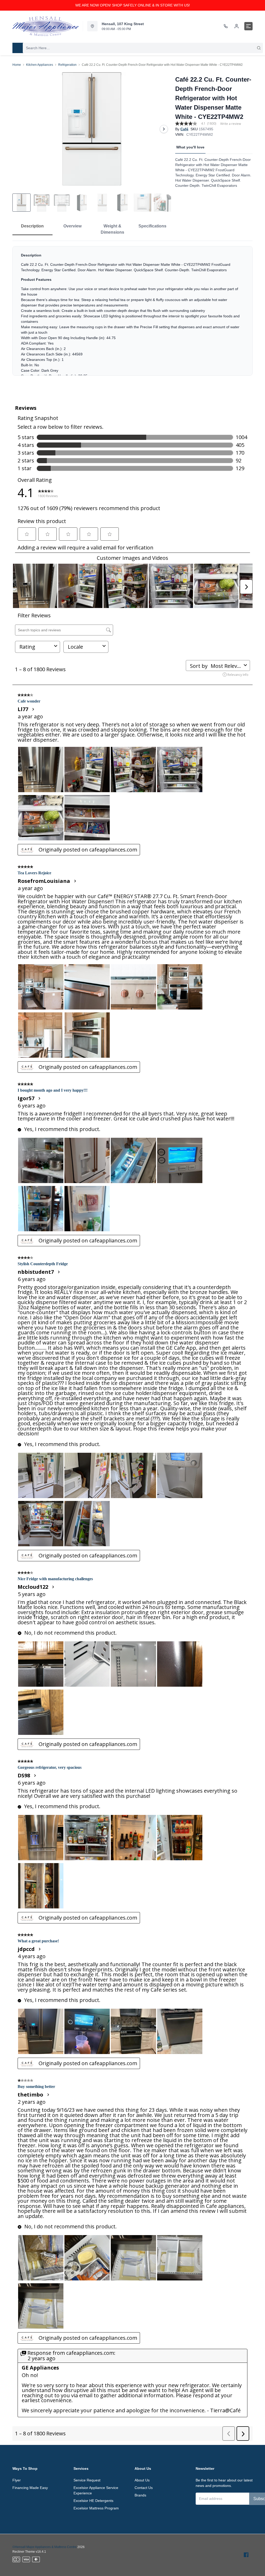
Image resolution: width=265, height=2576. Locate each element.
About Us (142, 2480)
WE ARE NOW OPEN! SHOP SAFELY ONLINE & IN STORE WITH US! (133, 5)
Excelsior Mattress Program (96, 2508)
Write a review (231, 124)
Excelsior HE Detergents (93, 2501)
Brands (140, 2495)
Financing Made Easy (30, 2488)
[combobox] (143, 48)
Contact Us (144, 2488)
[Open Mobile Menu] (248, 26)
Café (184, 129)
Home (17, 65)
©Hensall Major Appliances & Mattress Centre (45, 2547)
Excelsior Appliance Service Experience (96, 2490)
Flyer (17, 2480)
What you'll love (190, 147)
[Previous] (20, 129)
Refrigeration (67, 65)
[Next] (164, 129)
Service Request (87, 2480)
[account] (237, 26)
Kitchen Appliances (40, 65)
